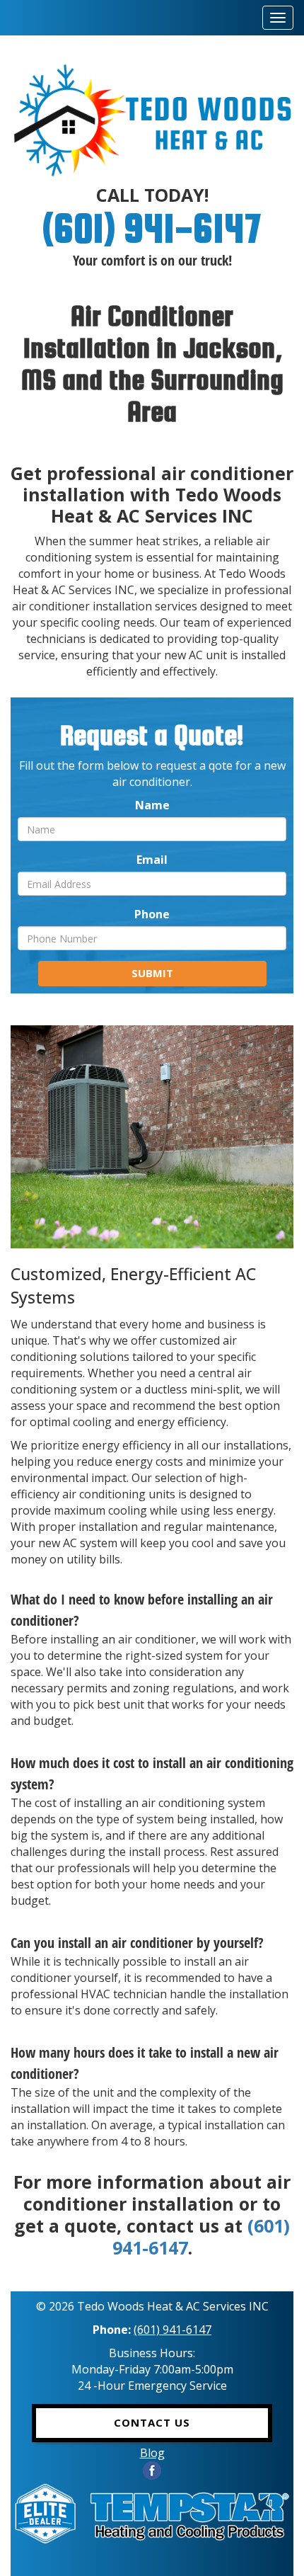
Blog (152, 2453)
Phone (152, 914)
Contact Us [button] (152, 2422)
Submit (152, 973)
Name (152, 805)
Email (152, 860)
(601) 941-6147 (152, 228)
